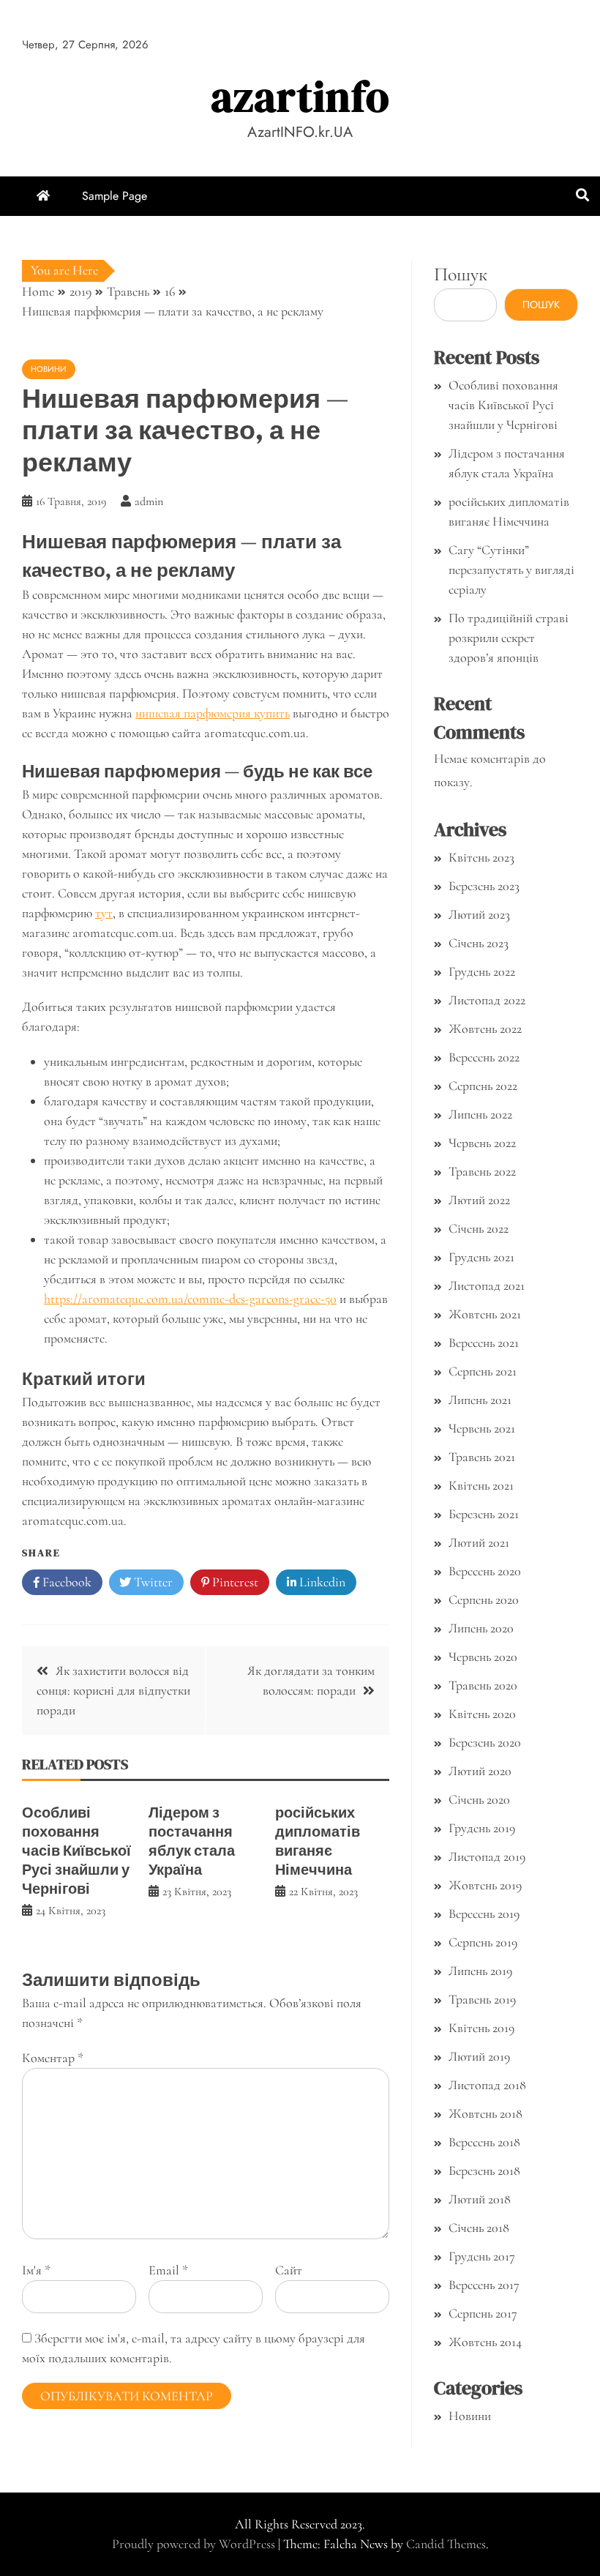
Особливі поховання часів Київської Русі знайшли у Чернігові (76, 1851)
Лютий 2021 (479, 1542)
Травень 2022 (482, 1171)
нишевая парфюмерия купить (213, 713)
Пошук (461, 274)
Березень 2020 (485, 1742)
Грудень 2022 (482, 971)
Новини (49, 369)
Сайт (289, 2270)
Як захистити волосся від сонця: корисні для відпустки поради (113, 1690)
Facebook (65, 1582)
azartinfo (300, 96)
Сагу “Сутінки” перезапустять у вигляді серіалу (511, 570)
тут (104, 913)
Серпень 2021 (483, 1371)
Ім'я (36, 2270)
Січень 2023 (479, 943)
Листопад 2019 (487, 1856)
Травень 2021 (482, 1457)
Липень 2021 (480, 1400)
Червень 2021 (482, 1428)
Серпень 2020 (484, 1599)
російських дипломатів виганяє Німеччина (318, 1841)
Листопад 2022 (487, 1000)
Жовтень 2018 (485, 2113)
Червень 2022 (482, 1143)
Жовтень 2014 (485, 2342)
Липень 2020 (481, 1628)
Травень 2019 (482, 1999)
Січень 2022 (479, 1228)
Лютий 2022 (479, 1200)
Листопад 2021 (487, 1285)
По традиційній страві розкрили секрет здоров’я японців (509, 638)
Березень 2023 (484, 886)
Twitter (152, 1582)
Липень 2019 (480, 1971)
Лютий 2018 (480, 2199)
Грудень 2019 (482, 1828)
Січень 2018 (479, 2228)
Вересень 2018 (484, 2142)
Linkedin (321, 1582)
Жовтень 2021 (485, 1314)
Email (168, 2270)
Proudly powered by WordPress (195, 2544)
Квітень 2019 (481, 2028)
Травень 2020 (483, 1685)
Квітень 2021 (481, 1485)
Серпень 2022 (483, 1086)
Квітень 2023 (481, 857)
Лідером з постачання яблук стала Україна (192, 1841)
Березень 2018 (484, 2170)
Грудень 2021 (481, 1257)
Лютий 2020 (480, 1771)
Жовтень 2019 (485, 1885)
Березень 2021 (484, 1514)
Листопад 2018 (487, 2085)
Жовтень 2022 (485, 1028)
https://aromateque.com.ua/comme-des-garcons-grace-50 (190, 1299)
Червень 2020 (483, 1657)
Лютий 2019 (479, 2056)
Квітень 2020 (482, 1714)
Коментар (53, 2058)
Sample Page (115, 196)
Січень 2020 (479, 1799)
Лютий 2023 (479, 914)
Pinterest (234, 1582)
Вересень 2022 (484, 1057)
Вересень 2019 (484, 1914)
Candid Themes (446, 2544)
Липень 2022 (480, 1114)
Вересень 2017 (484, 2285)
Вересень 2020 (485, 1571)
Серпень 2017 (483, 2313)
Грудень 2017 (482, 2256)
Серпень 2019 (483, 1942)
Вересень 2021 (484, 1343)
